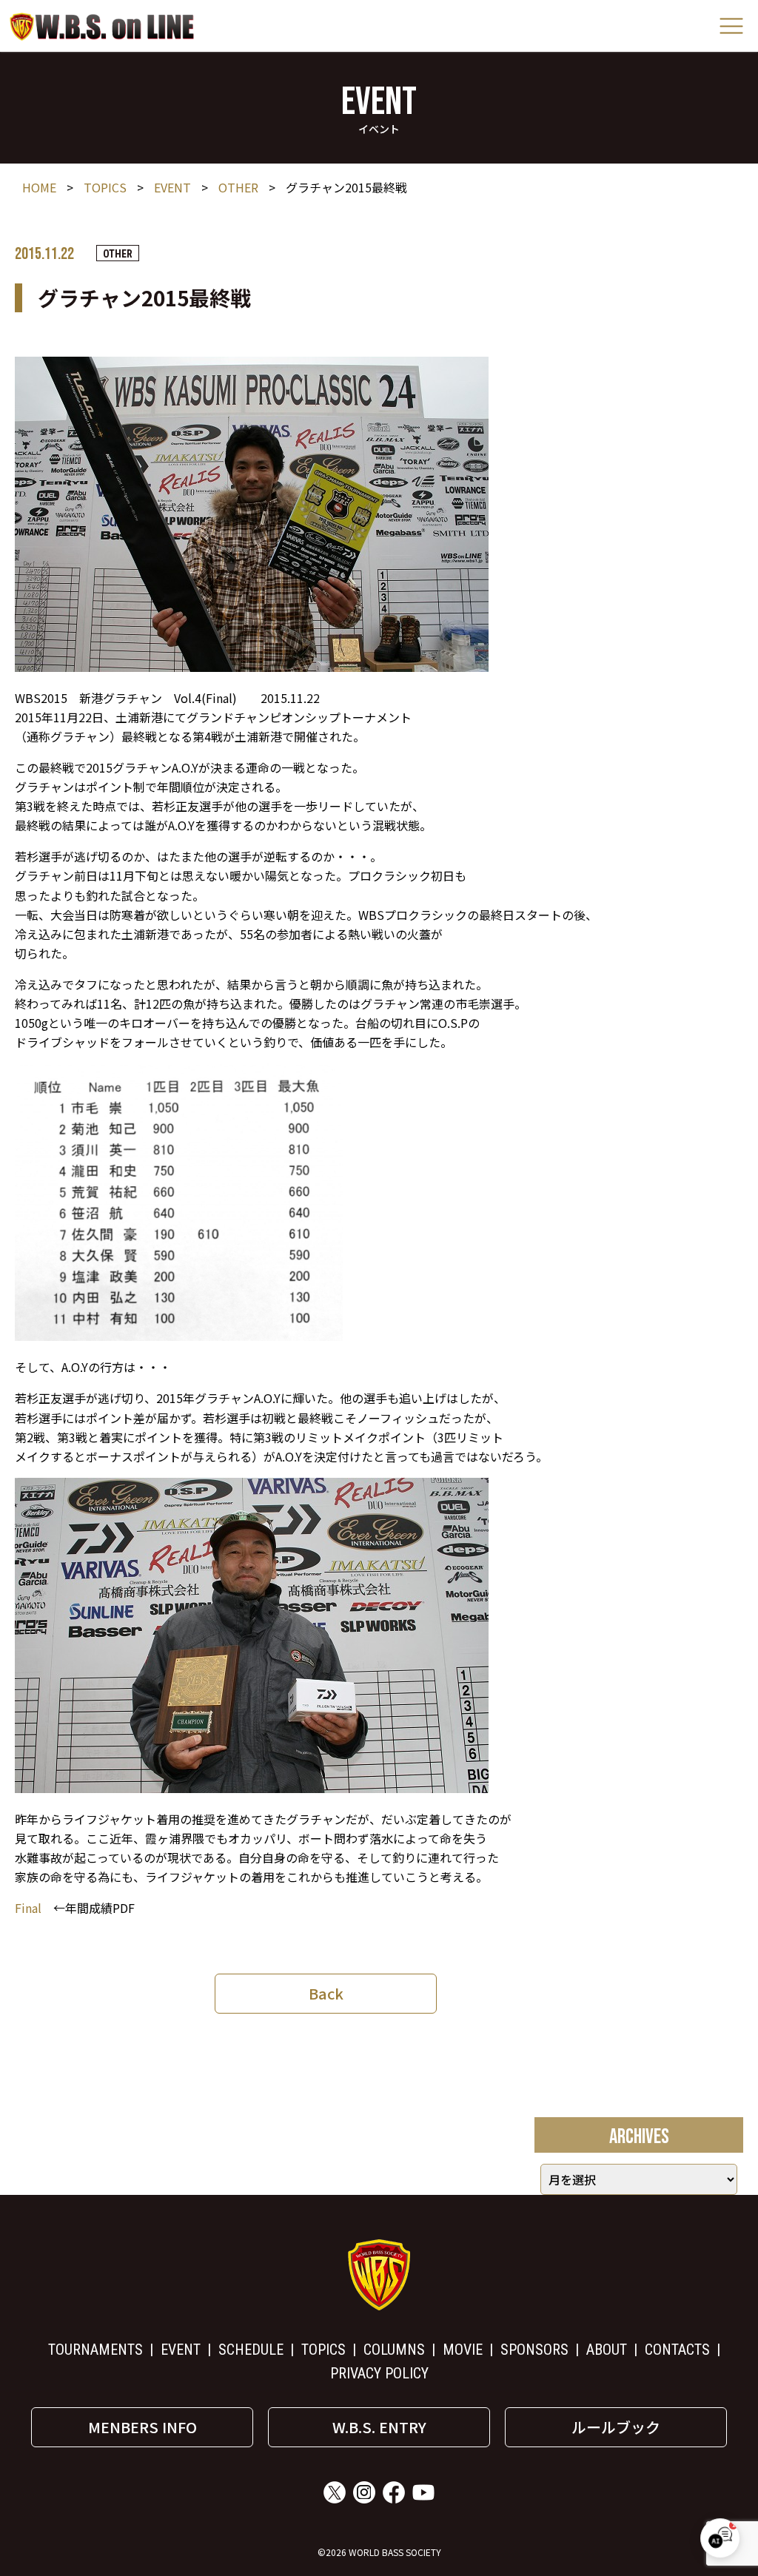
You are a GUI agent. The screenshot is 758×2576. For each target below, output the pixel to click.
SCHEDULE (251, 2350)
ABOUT (607, 2350)
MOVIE (463, 2350)
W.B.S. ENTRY (379, 2427)
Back (326, 1993)
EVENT (172, 187)
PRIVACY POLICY (379, 2373)
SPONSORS (534, 2350)
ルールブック (616, 2427)
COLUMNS (394, 2350)
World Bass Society (102, 26)
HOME (39, 187)
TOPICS (105, 187)
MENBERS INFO (142, 2427)
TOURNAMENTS (95, 2350)
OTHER (238, 187)
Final (28, 1908)
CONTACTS (677, 2350)
